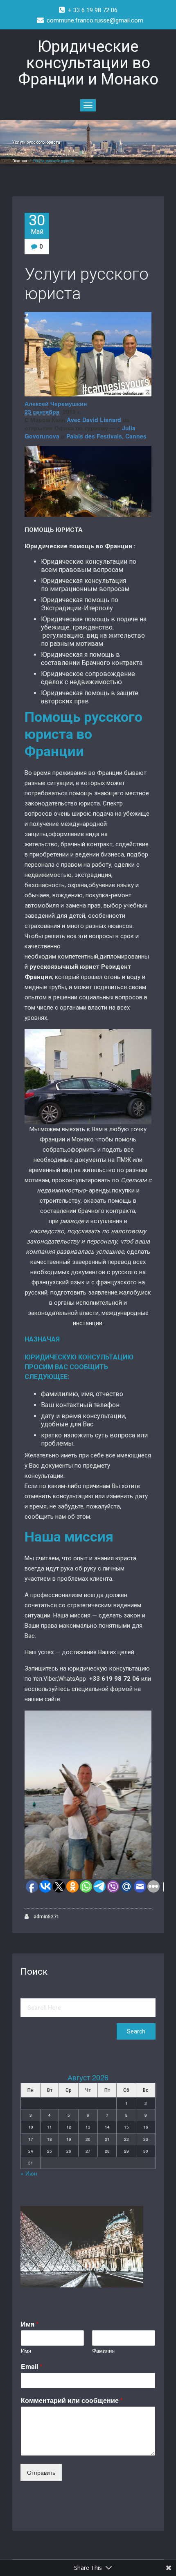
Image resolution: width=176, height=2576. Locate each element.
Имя (30, 2324)
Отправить (41, 2472)
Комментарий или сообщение (72, 2401)
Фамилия (103, 2351)
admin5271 (46, 1917)
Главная (20, 161)
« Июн (29, 2173)
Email (32, 2367)
